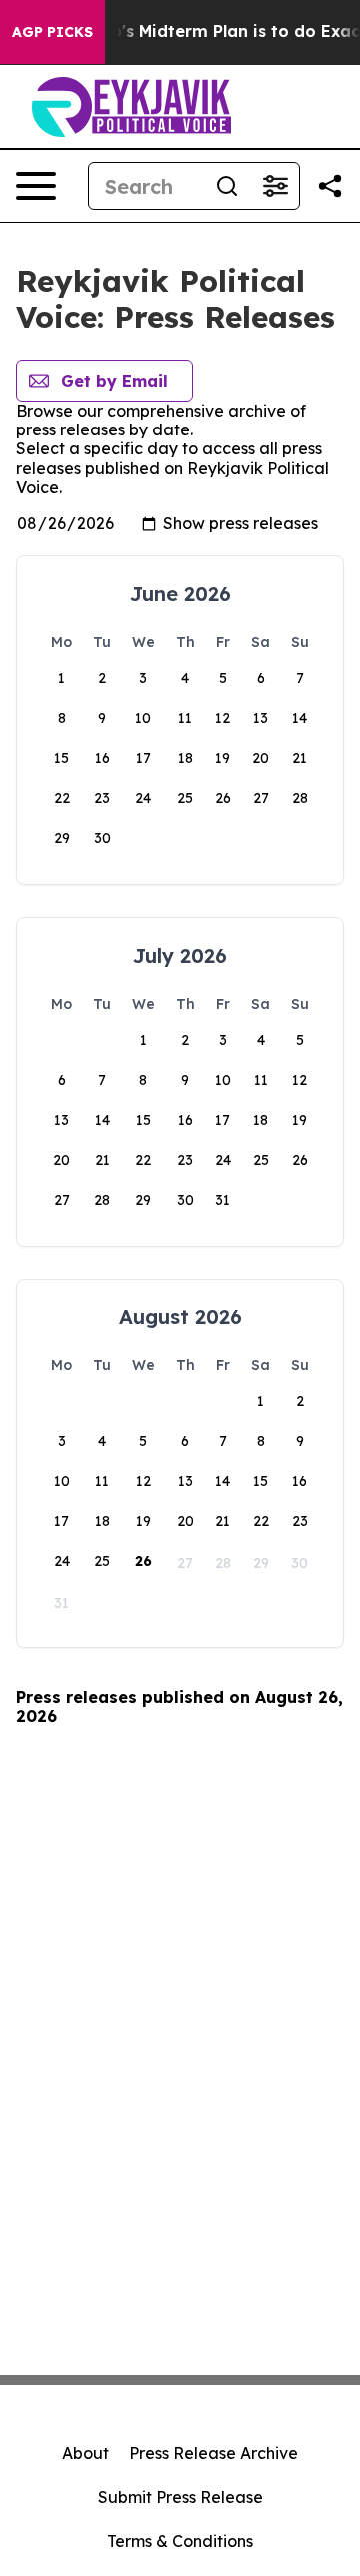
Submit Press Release (180, 2497)
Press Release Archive (213, 2453)
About (85, 2453)
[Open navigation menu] (36, 186)
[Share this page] (330, 186)
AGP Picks (52, 32)
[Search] (227, 186)
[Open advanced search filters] (275, 186)
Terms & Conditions (180, 2541)
